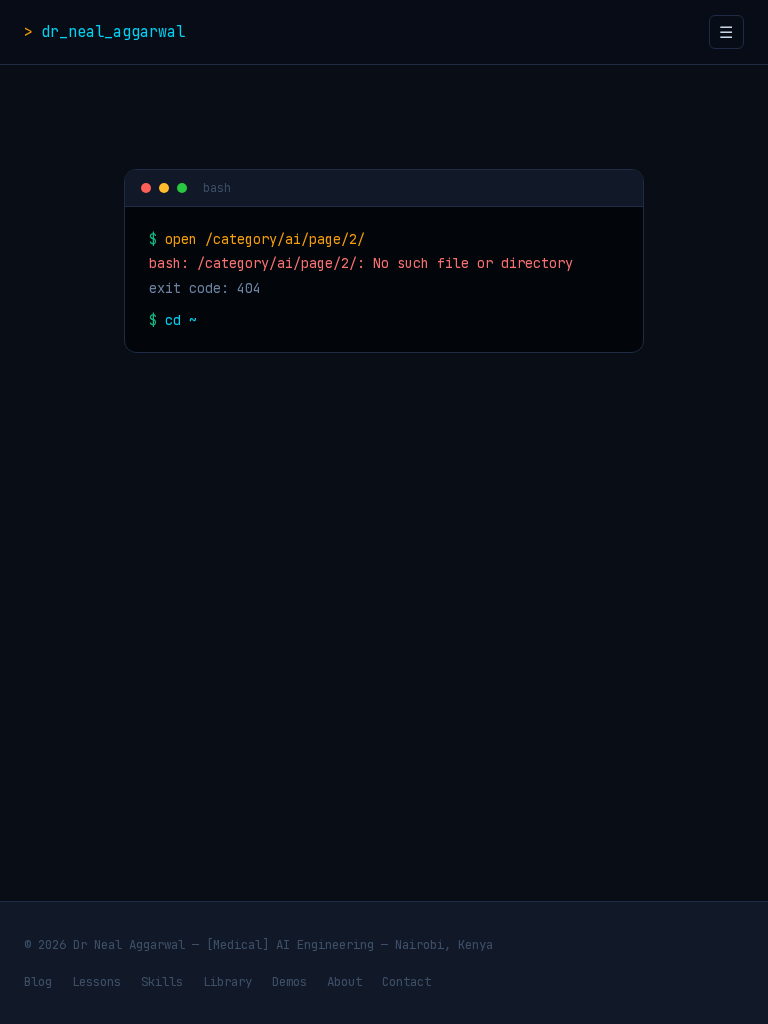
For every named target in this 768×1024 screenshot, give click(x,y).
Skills (162, 981)
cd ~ (181, 320)
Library (227, 981)
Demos (289, 981)
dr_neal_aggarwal (113, 31)
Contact (406, 981)
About (344, 981)
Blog (38, 981)
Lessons (96, 981)
